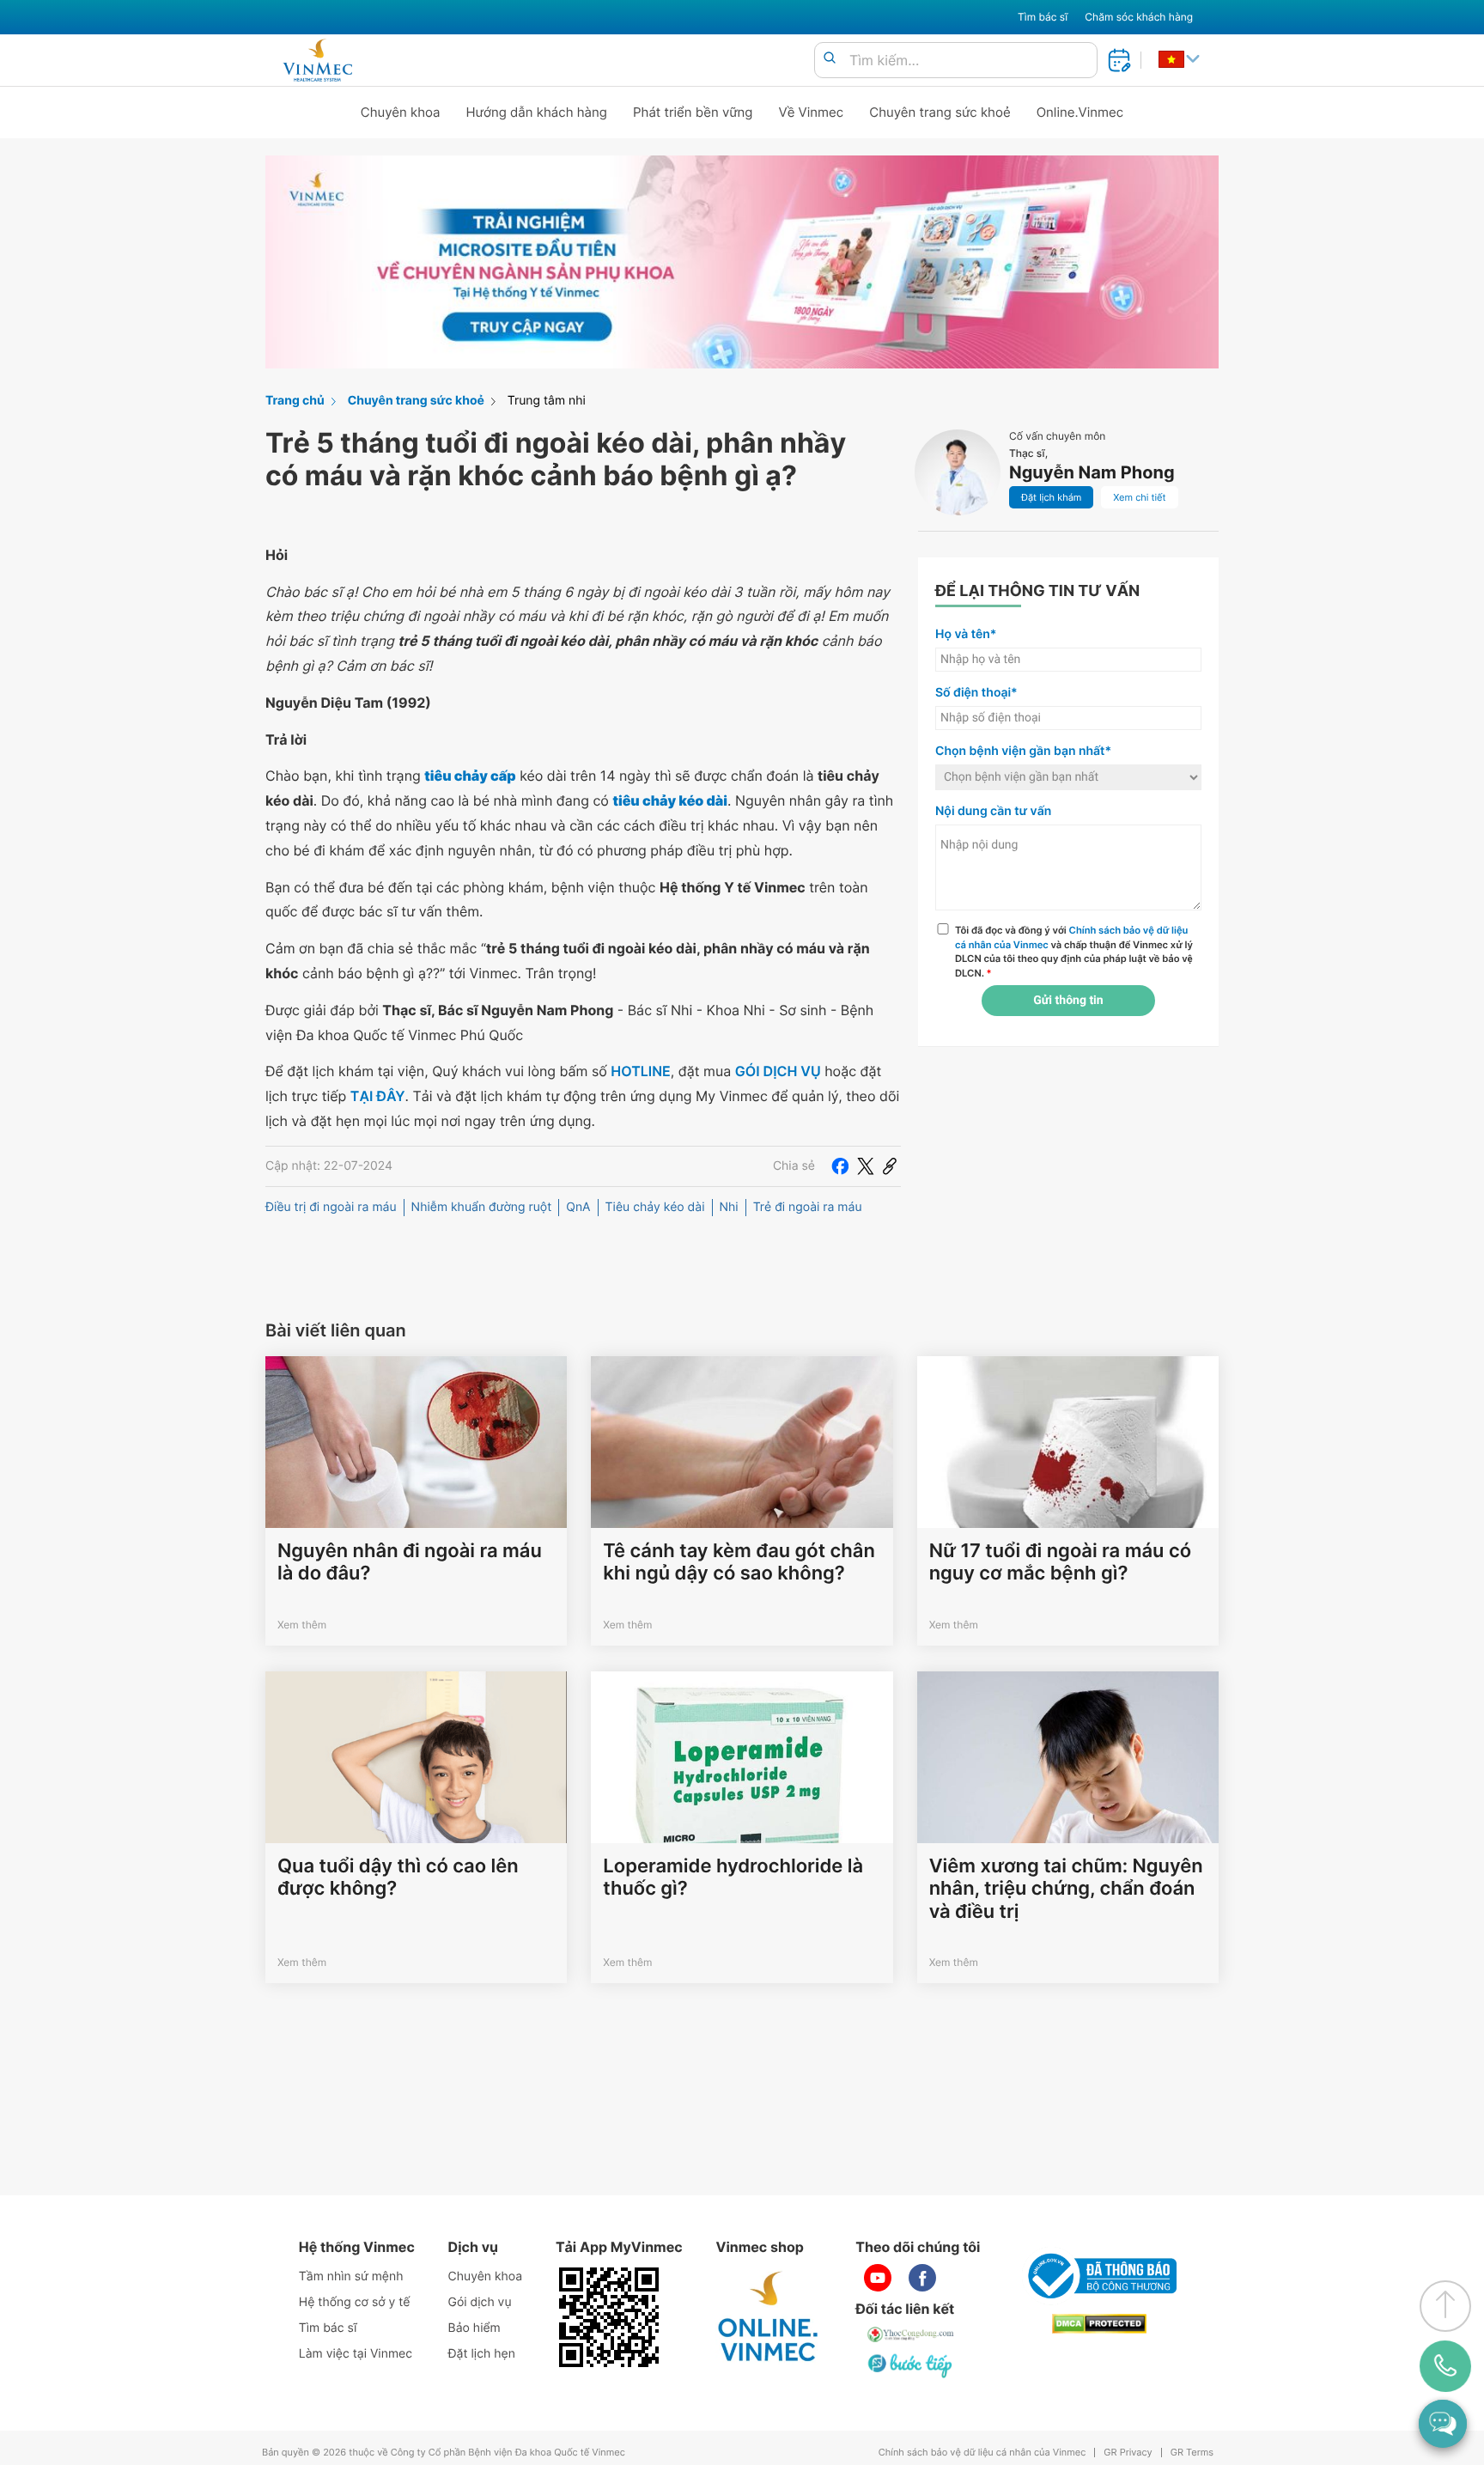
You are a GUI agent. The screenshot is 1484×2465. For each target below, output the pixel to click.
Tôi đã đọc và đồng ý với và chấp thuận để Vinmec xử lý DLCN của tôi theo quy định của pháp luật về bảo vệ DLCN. (1074, 952)
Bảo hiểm (474, 2328)
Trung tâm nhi (547, 401)
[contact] (1446, 2366)
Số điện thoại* (976, 693)
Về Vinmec (812, 112)
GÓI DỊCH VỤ (778, 1071)
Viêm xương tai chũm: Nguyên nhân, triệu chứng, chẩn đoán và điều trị (1066, 1889)
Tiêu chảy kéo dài (655, 1207)
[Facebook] (840, 1166)
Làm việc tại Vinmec (356, 2354)
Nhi (729, 1207)
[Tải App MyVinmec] (609, 2317)
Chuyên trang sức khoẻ (940, 112)
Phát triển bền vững (693, 112)
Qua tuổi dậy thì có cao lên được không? (398, 1878)
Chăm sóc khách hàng (1139, 17)
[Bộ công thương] (1099, 2276)
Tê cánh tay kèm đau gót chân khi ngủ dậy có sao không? (739, 1562)
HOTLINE (640, 1071)
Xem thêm (302, 1625)
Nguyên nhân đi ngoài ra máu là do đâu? (410, 1562)
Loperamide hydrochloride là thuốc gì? (733, 1878)
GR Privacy (1128, 2453)
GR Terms (1192, 2453)
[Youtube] (878, 2278)
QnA (578, 1207)
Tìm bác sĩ (1043, 17)
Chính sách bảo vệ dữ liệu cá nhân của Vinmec (982, 2453)
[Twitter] (866, 1166)
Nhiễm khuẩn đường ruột (482, 1207)
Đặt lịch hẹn (482, 2354)
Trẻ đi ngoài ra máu (808, 1207)
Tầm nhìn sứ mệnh (351, 2276)
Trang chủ (295, 401)
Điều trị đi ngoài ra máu (331, 1207)
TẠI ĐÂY (378, 1096)
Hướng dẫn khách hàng (537, 112)
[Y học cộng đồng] (911, 2334)
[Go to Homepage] (317, 60)
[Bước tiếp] (911, 2365)
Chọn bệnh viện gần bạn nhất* (1023, 751)
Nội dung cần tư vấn (993, 811)
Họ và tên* (966, 634)
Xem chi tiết (1139, 497)
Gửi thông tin (1068, 1001)
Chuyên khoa (401, 112)
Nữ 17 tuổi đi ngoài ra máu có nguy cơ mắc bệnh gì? (1060, 1562)
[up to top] (1445, 2306)
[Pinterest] (890, 1166)
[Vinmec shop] (769, 2317)
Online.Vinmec (1080, 112)
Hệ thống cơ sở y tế (355, 2302)
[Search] (830, 59)
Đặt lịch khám (1051, 497)
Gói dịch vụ (480, 2302)
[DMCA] (1099, 2324)
